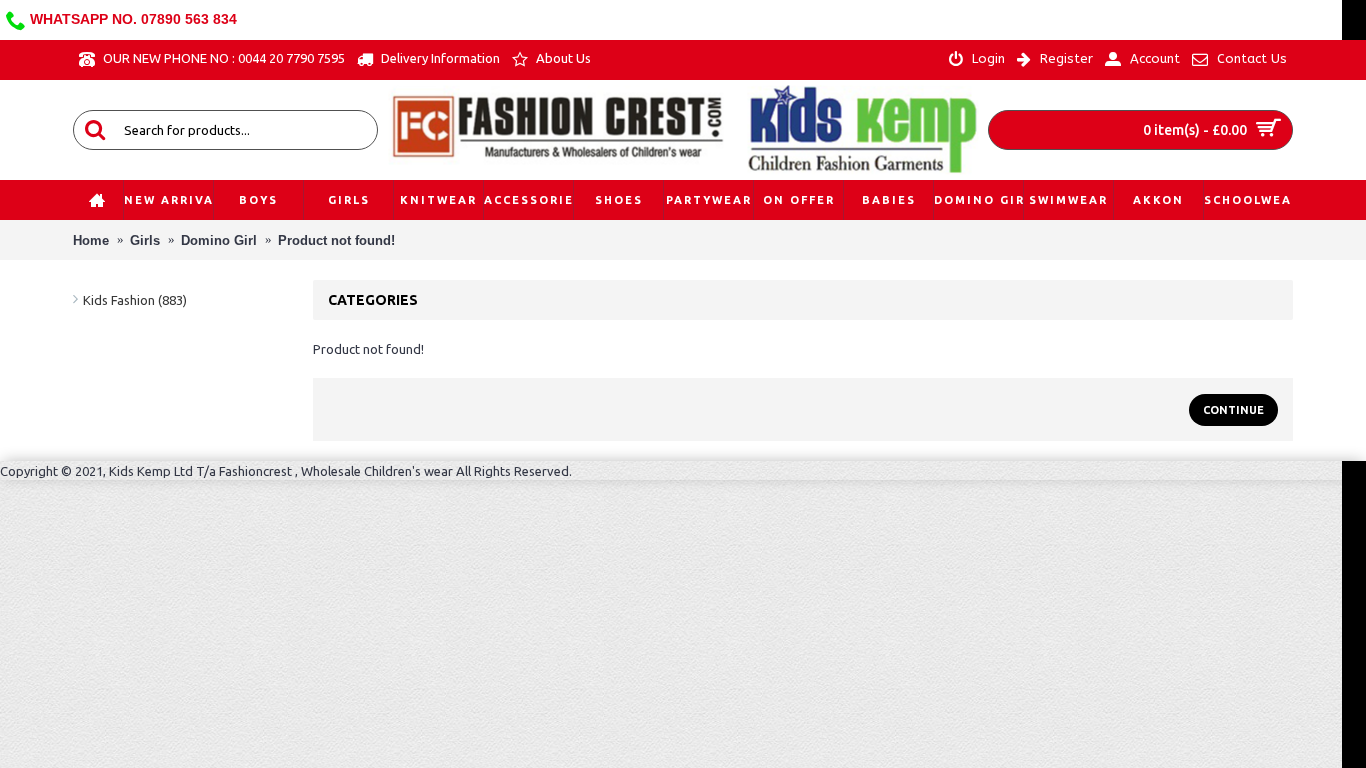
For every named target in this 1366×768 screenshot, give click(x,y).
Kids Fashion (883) (135, 300)
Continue (1233, 410)
